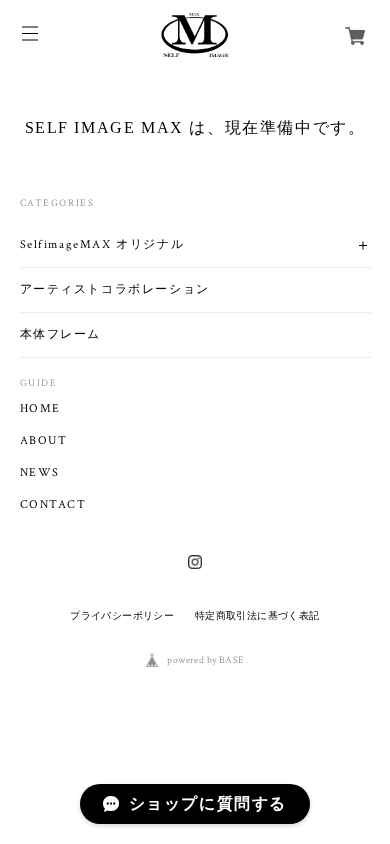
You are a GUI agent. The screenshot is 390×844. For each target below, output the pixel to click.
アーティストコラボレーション (115, 289)
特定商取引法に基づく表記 (257, 615)
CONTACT (53, 505)
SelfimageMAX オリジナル (102, 244)
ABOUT (44, 441)
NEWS (40, 473)
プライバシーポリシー (122, 615)
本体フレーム (61, 334)
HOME (40, 409)
